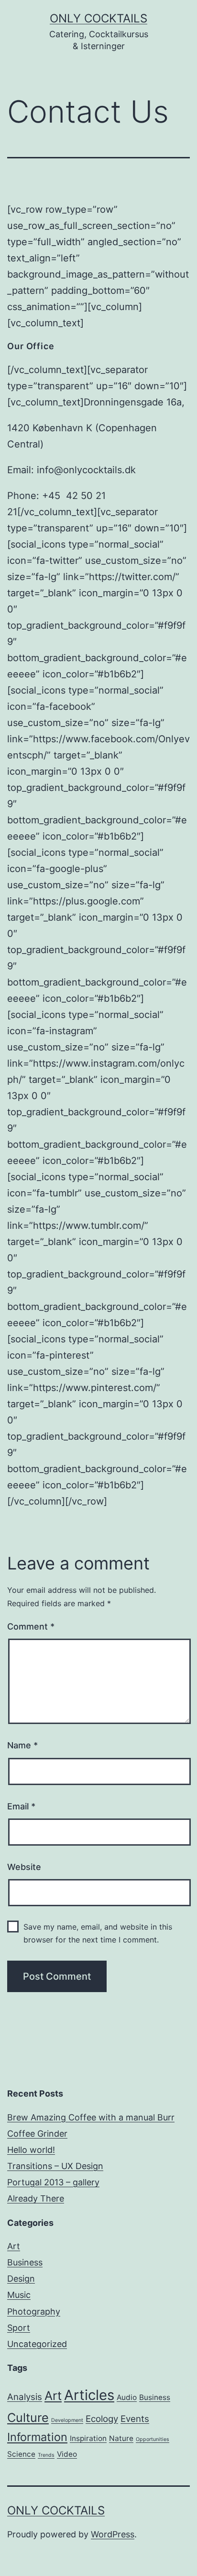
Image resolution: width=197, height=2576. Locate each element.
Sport (19, 2328)
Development (67, 2420)
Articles (89, 2395)
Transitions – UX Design (55, 2166)
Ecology (102, 2419)
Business (25, 2262)
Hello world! (31, 2150)
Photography (34, 2311)
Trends (46, 2455)
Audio (127, 2397)
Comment (31, 1626)
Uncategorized (37, 2344)
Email (21, 1806)
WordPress (113, 2534)
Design (21, 2279)
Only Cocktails (98, 18)
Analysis (25, 2397)
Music (19, 2295)
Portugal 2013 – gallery (53, 2182)
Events (135, 2419)
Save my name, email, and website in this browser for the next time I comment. (98, 1933)
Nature (121, 2438)
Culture (28, 2417)
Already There (36, 2198)
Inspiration (88, 2438)
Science (21, 2454)
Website (24, 1867)
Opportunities (153, 2439)
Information (37, 2437)
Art (14, 2246)
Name (22, 1745)
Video (67, 2454)
